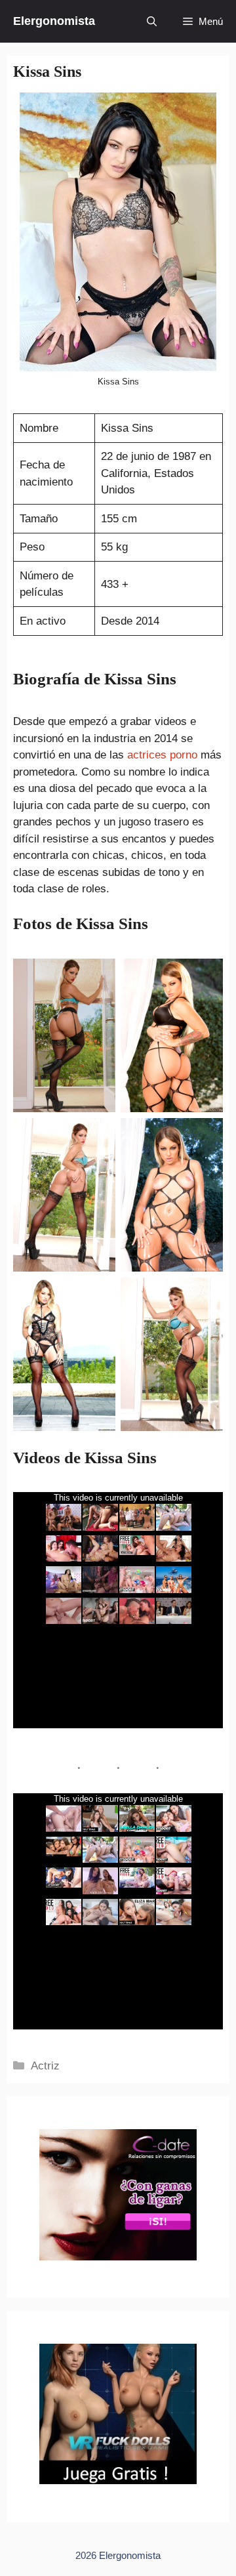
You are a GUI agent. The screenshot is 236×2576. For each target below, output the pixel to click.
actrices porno (162, 755)
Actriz (45, 2066)
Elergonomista (54, 21)
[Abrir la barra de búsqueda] (152, 21)
